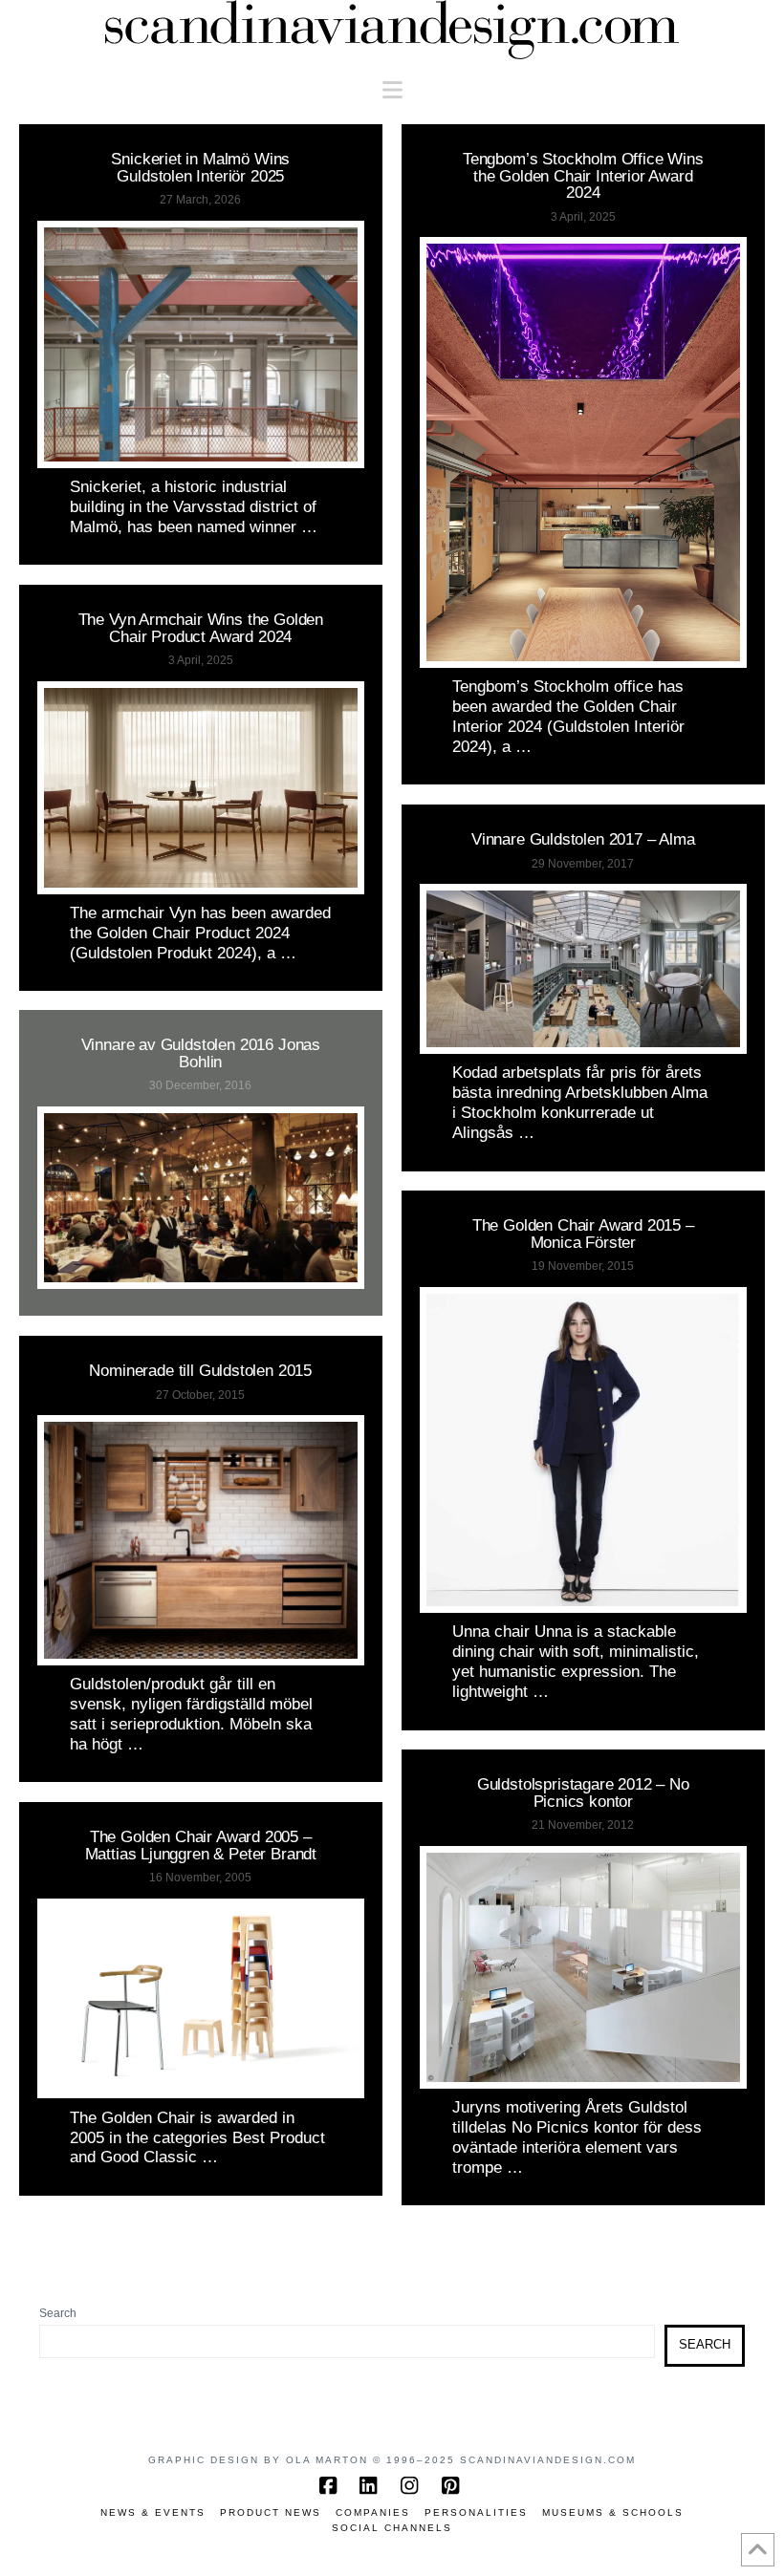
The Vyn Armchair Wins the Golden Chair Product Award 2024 (201, 627)
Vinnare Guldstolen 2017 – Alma (583, 839)
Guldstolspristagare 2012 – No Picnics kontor (583, 1792)
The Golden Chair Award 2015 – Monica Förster (583, 1233)
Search (58, 2313)
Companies (373, 2512)
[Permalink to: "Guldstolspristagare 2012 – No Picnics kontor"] (583, 1967)
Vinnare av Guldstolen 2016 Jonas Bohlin (201, 1052)
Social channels (392, 2528)
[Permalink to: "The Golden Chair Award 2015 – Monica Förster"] (583, 1450)
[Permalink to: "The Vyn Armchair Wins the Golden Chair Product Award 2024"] (201, 788)
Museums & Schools (613, 2512)
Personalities (476, 2512)
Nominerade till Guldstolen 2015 (200, 1370)
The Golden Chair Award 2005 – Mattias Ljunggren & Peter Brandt (201, 1845)
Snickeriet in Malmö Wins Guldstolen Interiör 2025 (200, 167)
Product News (271, 2512)
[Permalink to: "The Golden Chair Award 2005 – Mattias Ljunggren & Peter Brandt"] (201, 1999)
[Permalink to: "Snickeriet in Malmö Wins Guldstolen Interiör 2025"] (201, 344)
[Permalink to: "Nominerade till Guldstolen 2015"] (201, 1540)
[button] (392, 90)
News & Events (153, 2512)
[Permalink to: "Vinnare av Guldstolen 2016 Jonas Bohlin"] (201, 1198)
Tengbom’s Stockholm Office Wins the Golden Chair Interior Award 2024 (583, 175)
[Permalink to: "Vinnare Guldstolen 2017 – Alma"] (583, 969)
